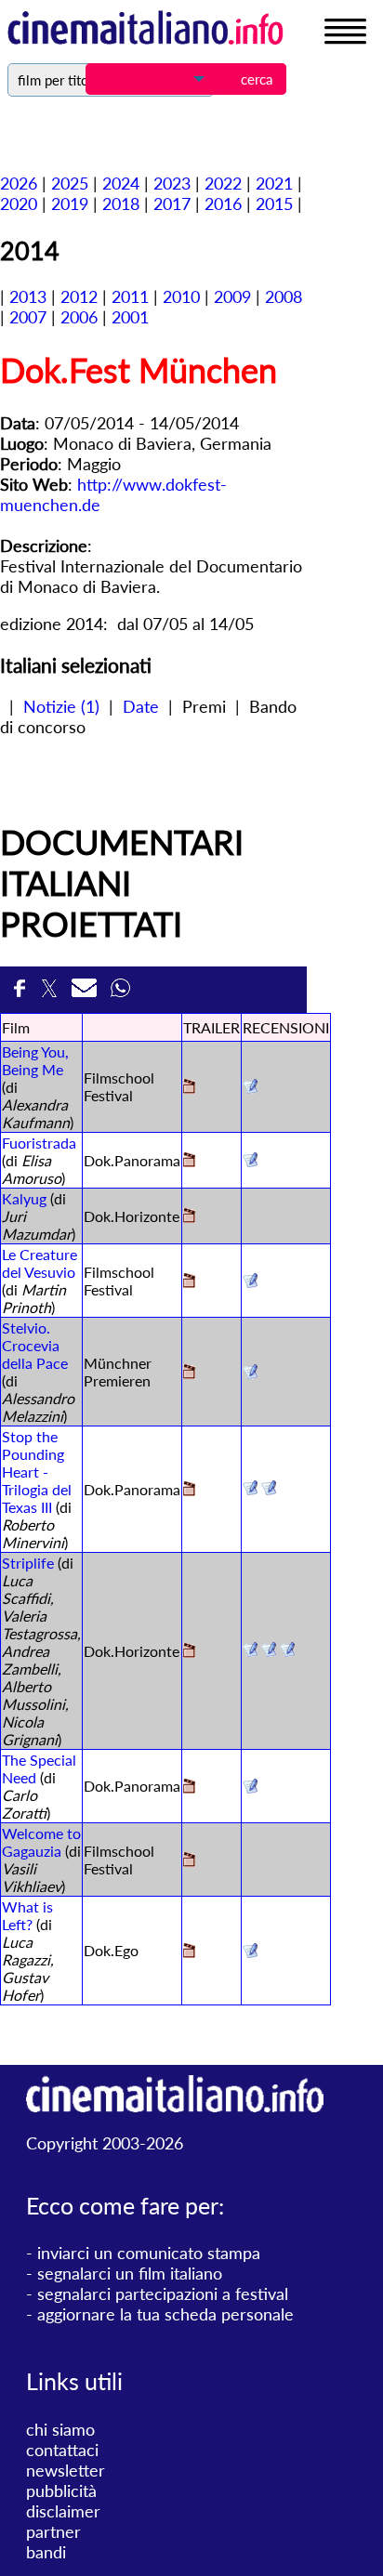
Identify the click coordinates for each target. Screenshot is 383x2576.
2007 (28, 317)
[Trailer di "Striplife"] (189, 1652)
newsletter (66, 2470)
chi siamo (60, 2429)
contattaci (62, 2450)
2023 (172, 183)
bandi (46, 2552)
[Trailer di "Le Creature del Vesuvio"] (189, 1282)
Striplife (28, 1563)
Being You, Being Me (35, 1060)
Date (141, 706)
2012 (79, 296)
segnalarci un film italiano (130, 2273)
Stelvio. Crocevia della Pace (35, 1345)
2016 (223, 204)
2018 (121, 204)
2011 (130, 296)
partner (53, 2531)
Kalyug (24, 1198)
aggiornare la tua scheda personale (165, 2314)
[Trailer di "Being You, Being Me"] (189, 1088)
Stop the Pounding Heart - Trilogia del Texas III (37, 1472)
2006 (79, 317)
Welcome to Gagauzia (41, 1842)
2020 (19, 204)
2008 (284, 296)
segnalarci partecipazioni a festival (163, 2293)
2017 (172, 204)
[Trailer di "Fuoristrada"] (189, 1161)
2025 (70, 183)
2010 (181, 296)
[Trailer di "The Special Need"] (189, 1787)
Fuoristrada (39, 1143)
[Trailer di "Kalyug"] (189, 1217)
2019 (70, 204)
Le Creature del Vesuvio (40, 1263)
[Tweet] (52, 993)
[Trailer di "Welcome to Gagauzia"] (189, 1861)
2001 (130, 317)
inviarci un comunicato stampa (149, 2253)
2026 (19, 183)
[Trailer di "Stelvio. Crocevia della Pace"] (189, 1373)
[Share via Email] (86, 993)
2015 (274, 204)
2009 (232, 296)
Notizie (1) (61, 706)
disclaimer (63, 2511)
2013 (28, 296)
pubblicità (61, 2491)
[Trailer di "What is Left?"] (189, 1952)
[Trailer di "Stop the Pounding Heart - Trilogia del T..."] (189, 1490)
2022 (223, 183)
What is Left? (27, 1915)
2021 (274, 183)
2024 (121, 183)
